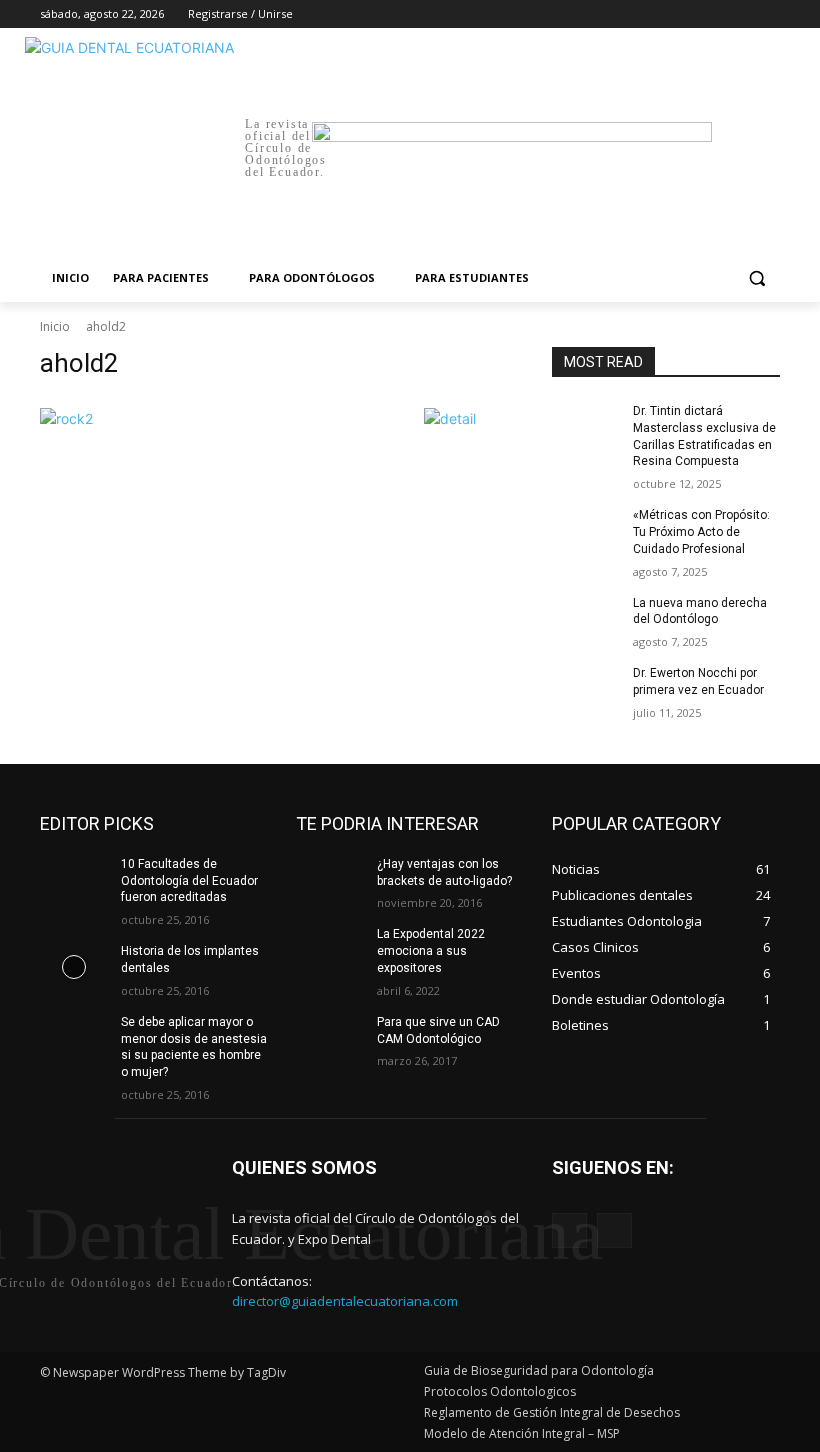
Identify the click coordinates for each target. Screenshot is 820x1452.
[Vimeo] (740, 14)
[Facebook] (657, 14)
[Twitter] (713, 14)
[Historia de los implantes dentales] (74, 967)
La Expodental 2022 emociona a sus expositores (431, 951)
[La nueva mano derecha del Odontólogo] (586, 619)
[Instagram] (685, 14)
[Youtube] (768, 14)
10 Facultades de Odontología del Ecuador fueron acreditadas (189, 881)
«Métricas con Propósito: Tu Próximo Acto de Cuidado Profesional (701, 532)
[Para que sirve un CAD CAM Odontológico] (330, 1038)
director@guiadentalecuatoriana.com (345, 1301)
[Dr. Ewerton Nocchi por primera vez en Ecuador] (586, 689)
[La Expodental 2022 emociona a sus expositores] (330, 950)
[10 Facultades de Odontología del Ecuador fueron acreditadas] (74, 880)
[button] (756, 278)
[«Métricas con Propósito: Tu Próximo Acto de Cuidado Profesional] (586, 531)
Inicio (55, 326)
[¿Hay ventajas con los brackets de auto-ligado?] (330, 880)
